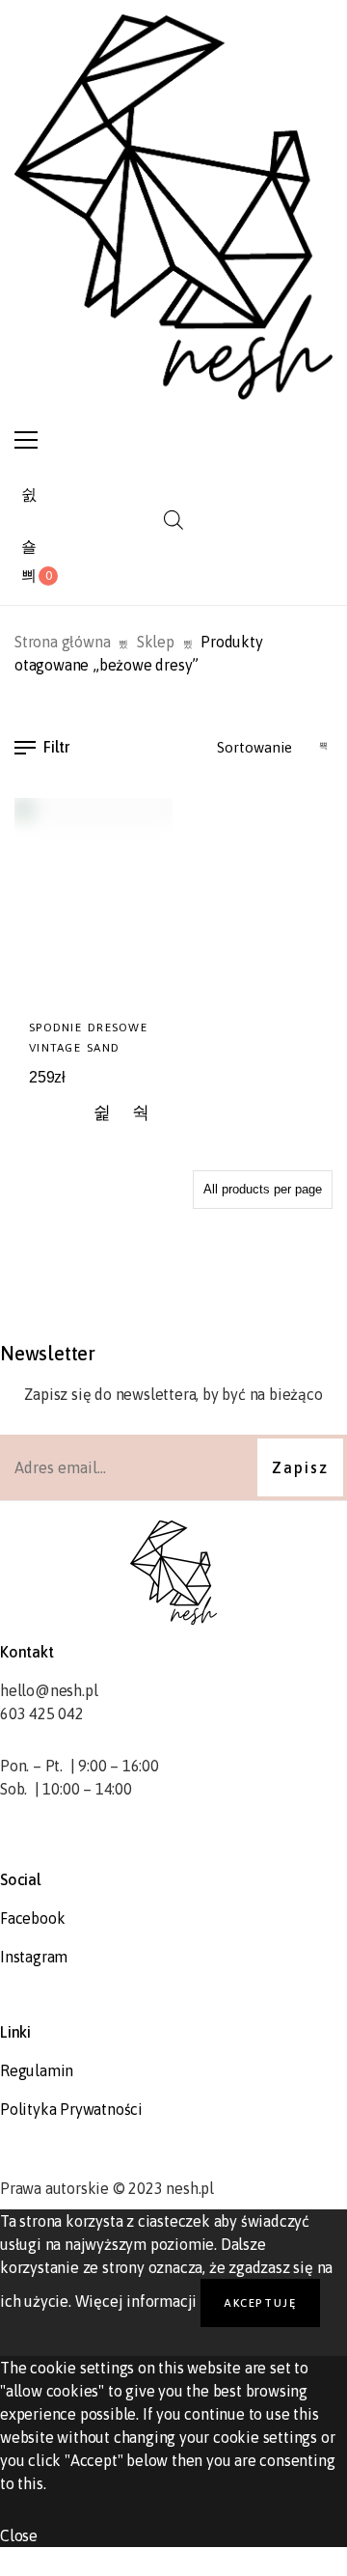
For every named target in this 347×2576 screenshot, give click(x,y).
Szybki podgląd (141, 1114)
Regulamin (37, 2070)
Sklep (156, 642)
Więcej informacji (136, 2301)
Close (19, 2535)
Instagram (34, 1957)
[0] (29, 576)
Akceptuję (260, 2302)
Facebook (32, 1918)
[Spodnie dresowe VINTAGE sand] (93, 902)
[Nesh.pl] (173, 207)
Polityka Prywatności (71, 2109)
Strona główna (62, 642)
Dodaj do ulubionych (103, 1114)
